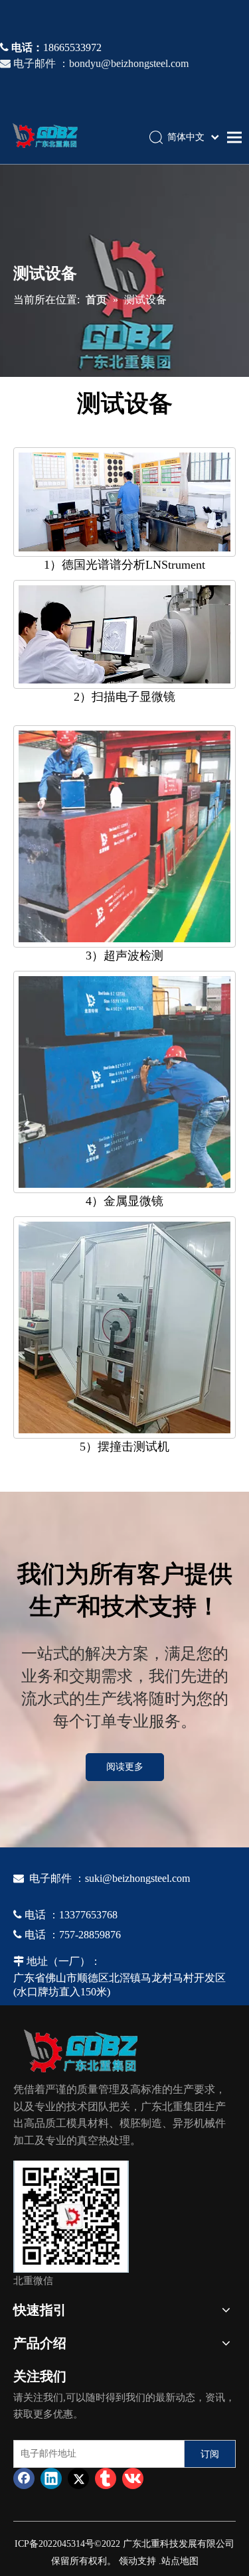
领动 (128, 2561)
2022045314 (62, 2544)
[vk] (133, 2478)
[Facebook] (24, 2478)
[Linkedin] (51, 2478)
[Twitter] (78, 2478)
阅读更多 (125, 1767)
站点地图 (180, 2561)
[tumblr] (106, 2478)
